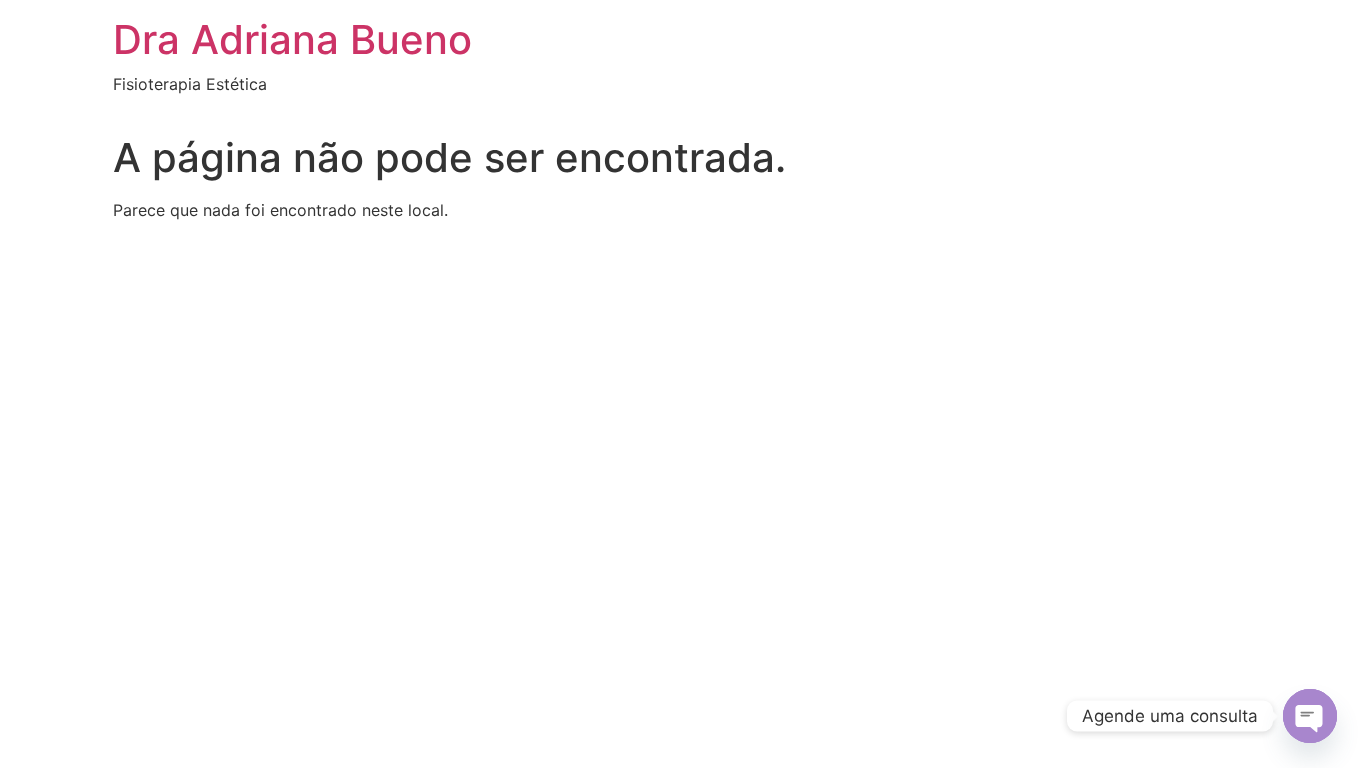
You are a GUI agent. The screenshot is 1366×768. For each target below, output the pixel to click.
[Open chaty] (1310, 716)
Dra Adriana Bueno (292, 39)
